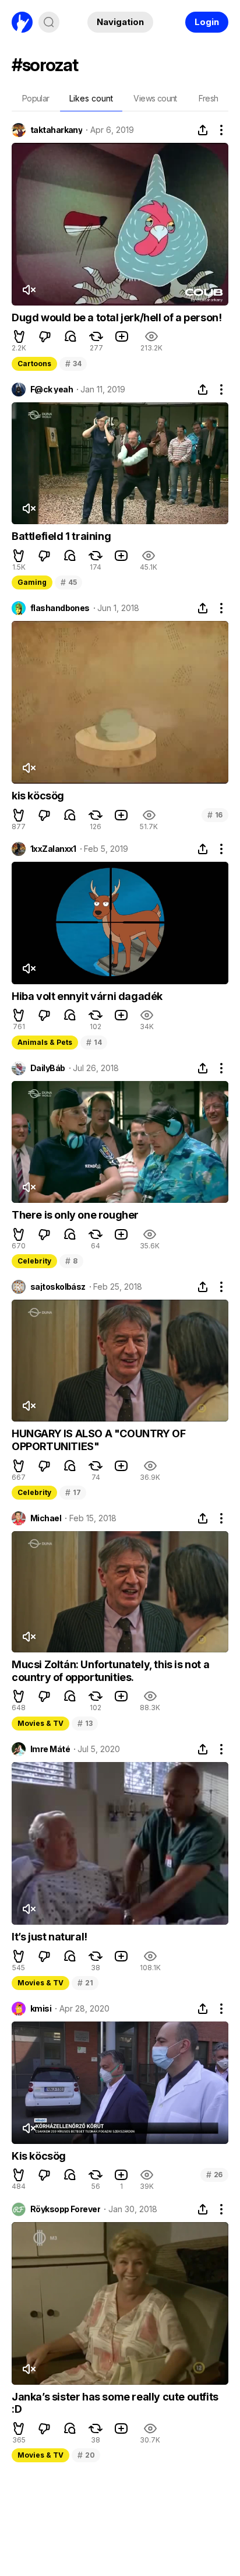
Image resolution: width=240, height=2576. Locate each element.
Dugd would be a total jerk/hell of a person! (117, 317)
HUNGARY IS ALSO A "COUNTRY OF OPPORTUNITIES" (98, 1440)
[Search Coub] (49, 22)
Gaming (32, 582)
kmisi (41, 2009)
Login (207, 22)
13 (85, 1723)
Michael (46, 1518)
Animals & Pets (45, 1042)
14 (94, 1042)
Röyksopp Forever (65, 2209)
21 (85, 1983)
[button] (19, 336)
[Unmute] (29, 290)
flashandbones (60, 608)
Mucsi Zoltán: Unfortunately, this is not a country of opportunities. (110, 1671)
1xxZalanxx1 (53, 849)
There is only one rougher (75, 1215)
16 (215, 815)
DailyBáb (48, 1068)
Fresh (209, 98)
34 (73, 364)
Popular (36, 98)
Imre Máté (50, 1749)
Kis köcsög (39, 2156)
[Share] (203, 130)
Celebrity (34, 1261)
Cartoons (34, 364)
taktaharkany (56, 130)
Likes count (91, 98)
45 (68, 582)
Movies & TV (40, 1723)
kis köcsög (38, 796)
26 (214, 2175)
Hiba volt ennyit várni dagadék (87, 996)
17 (73, 1492)
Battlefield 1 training (61, 536)
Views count (155, 98)
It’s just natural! (50, 1937)
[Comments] (70, 336)
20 (86, 2455)
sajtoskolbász (58, 1287)
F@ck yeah (52, 389)
